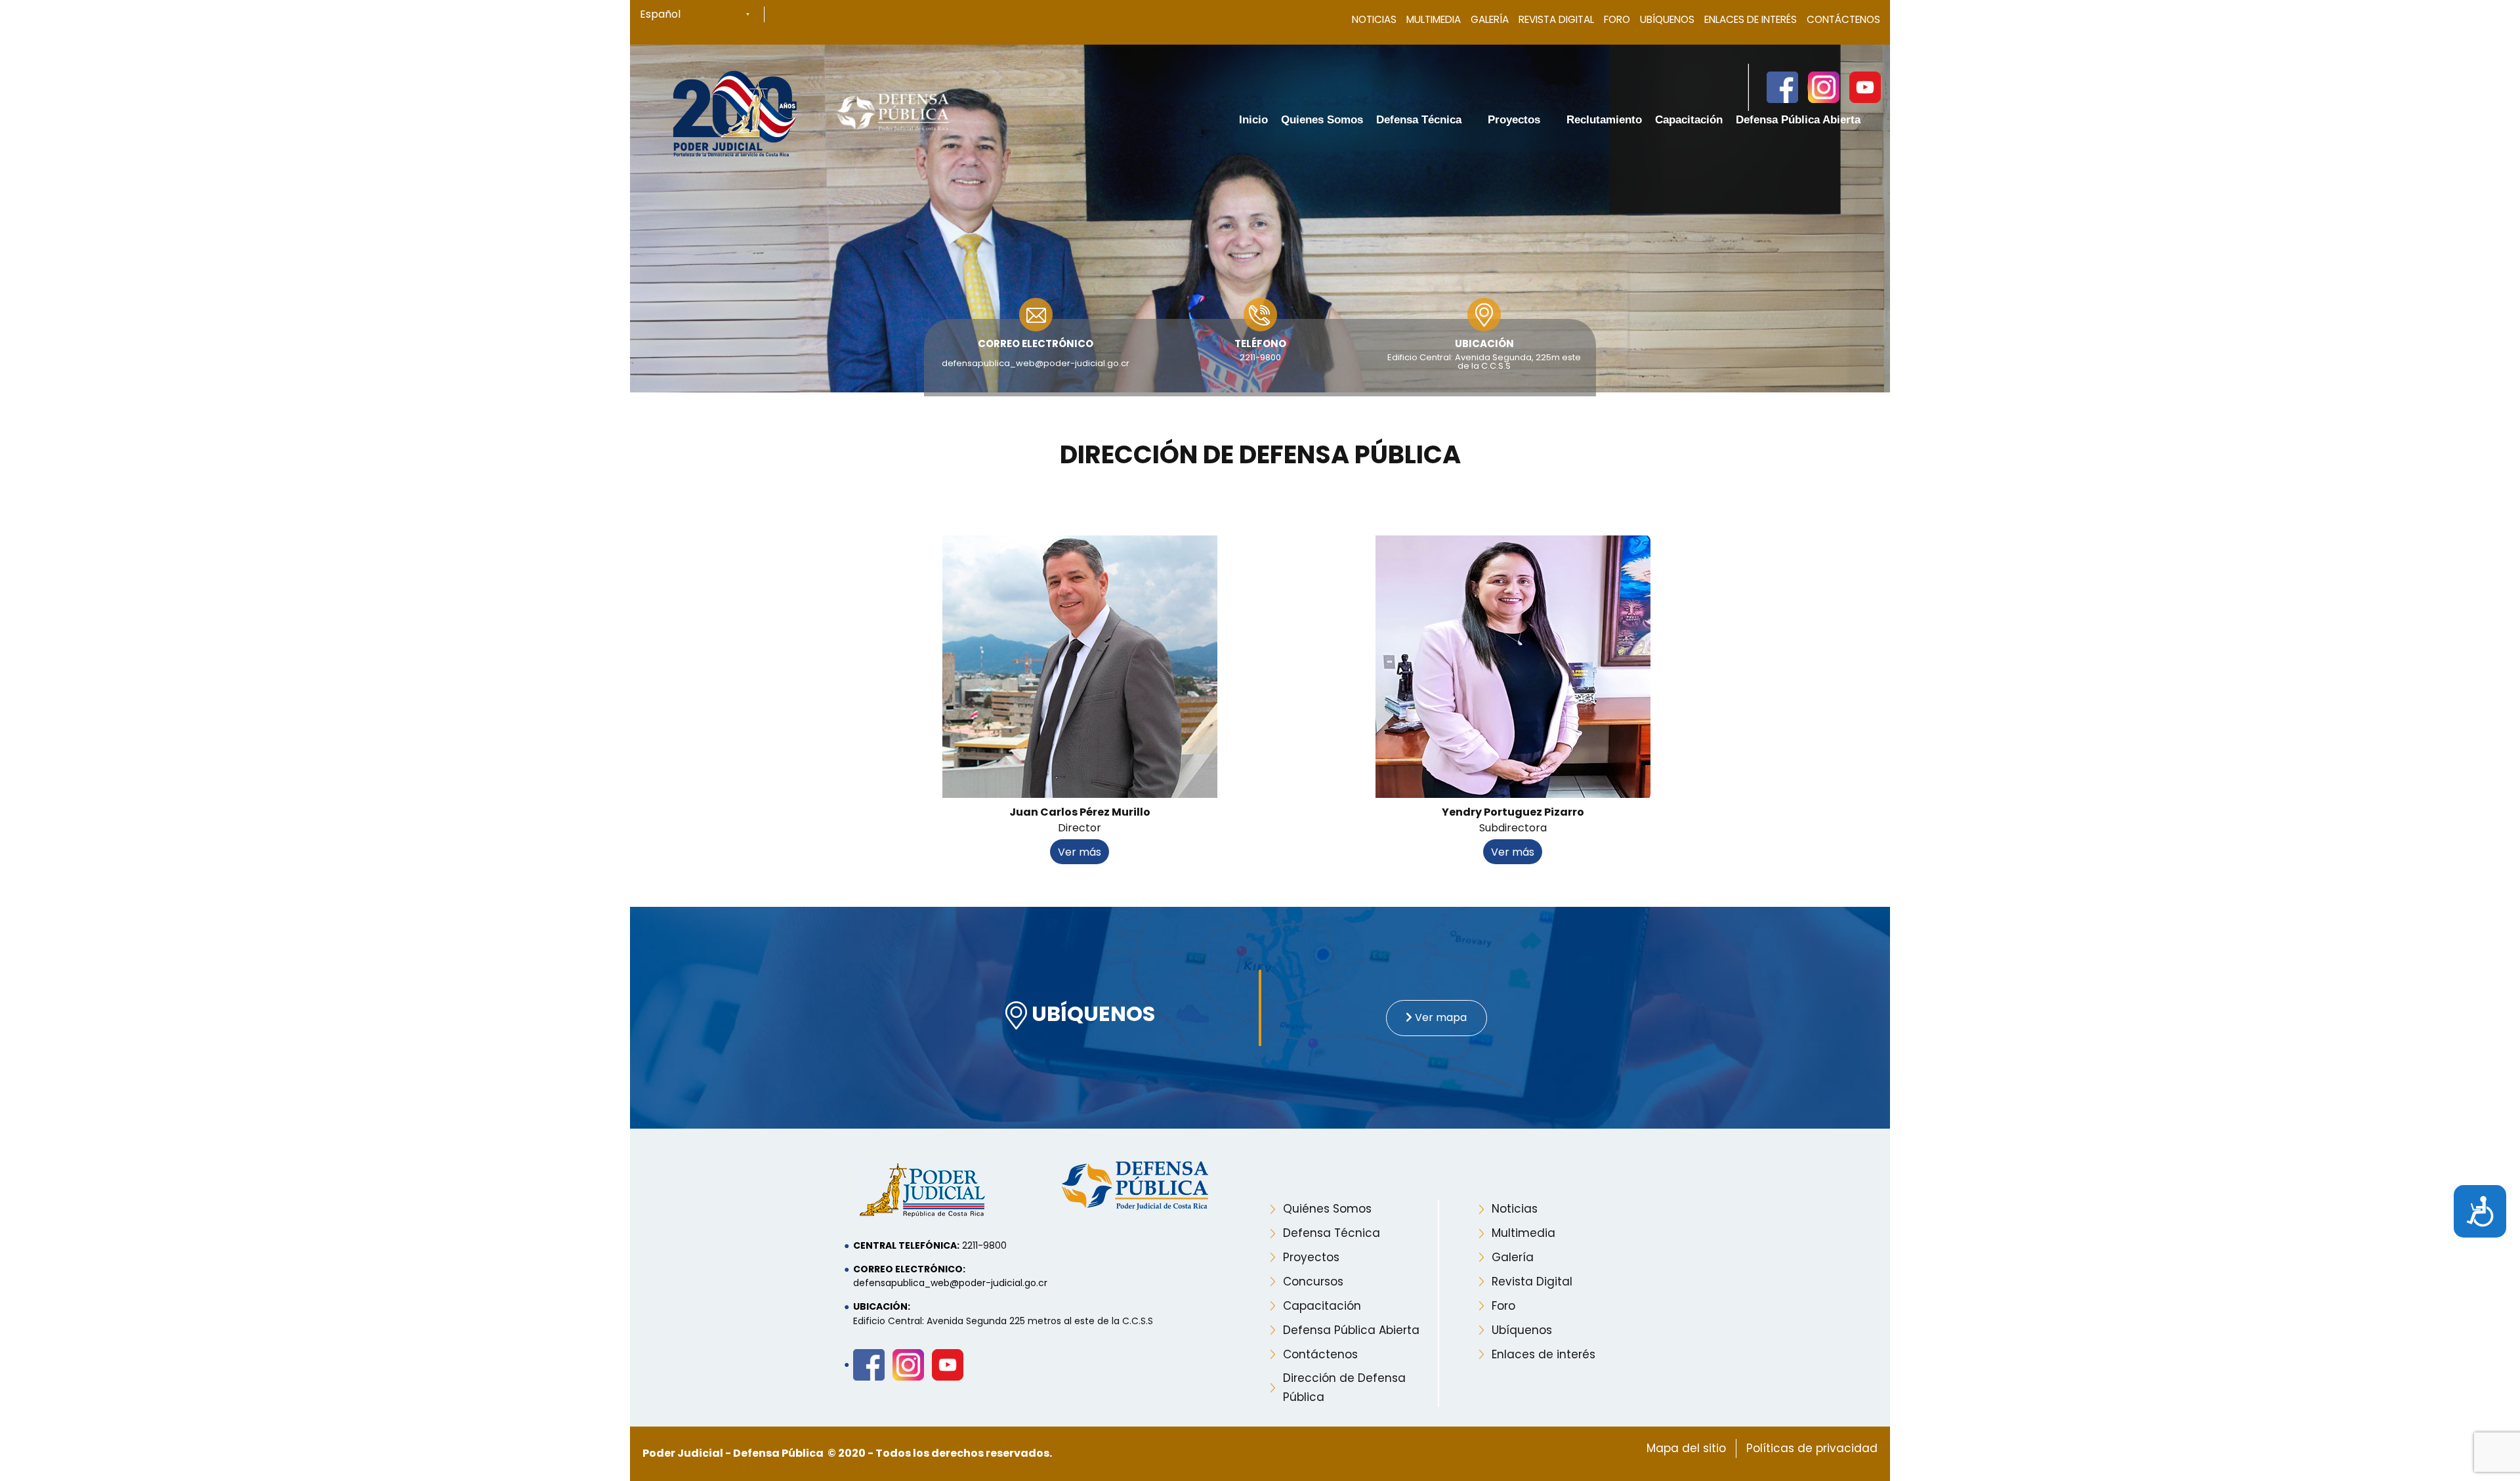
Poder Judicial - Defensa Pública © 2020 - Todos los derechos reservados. (847, 1453)
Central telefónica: (906, 1245)
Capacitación (1322, 1306)
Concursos (1313, 1282)
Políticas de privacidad (1812, 1448)
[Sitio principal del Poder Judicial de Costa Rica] (735, 112)
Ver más (1080, 852)
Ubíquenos (1667, 19)
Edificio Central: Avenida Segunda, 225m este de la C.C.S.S (1484, 362)
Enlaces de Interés (1751, 19)
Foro (1617, 19)
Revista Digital (1556, 19)
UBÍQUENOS (1091, 1015)
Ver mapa (1439, 1017)
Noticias (1374, 19)
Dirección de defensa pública (1260, 455)
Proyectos (1311, 1257)
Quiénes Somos (1327, 1209)
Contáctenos (1843, 19)
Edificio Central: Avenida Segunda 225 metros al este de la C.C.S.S (1003, 1321)
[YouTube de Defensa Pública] (1864, 87)
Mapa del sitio (1686, 1448)
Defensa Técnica (1332, 1233)
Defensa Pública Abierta (1351, 1330)
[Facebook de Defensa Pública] (1782, 87)
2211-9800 (1260, 357)
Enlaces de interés (1543, 1354)
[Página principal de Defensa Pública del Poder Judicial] (893, 112)
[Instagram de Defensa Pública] (1823, 87)
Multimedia (1434, 19)
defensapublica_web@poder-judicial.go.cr (1036, 363)
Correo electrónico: (909, 1269)
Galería (1490, 19)
